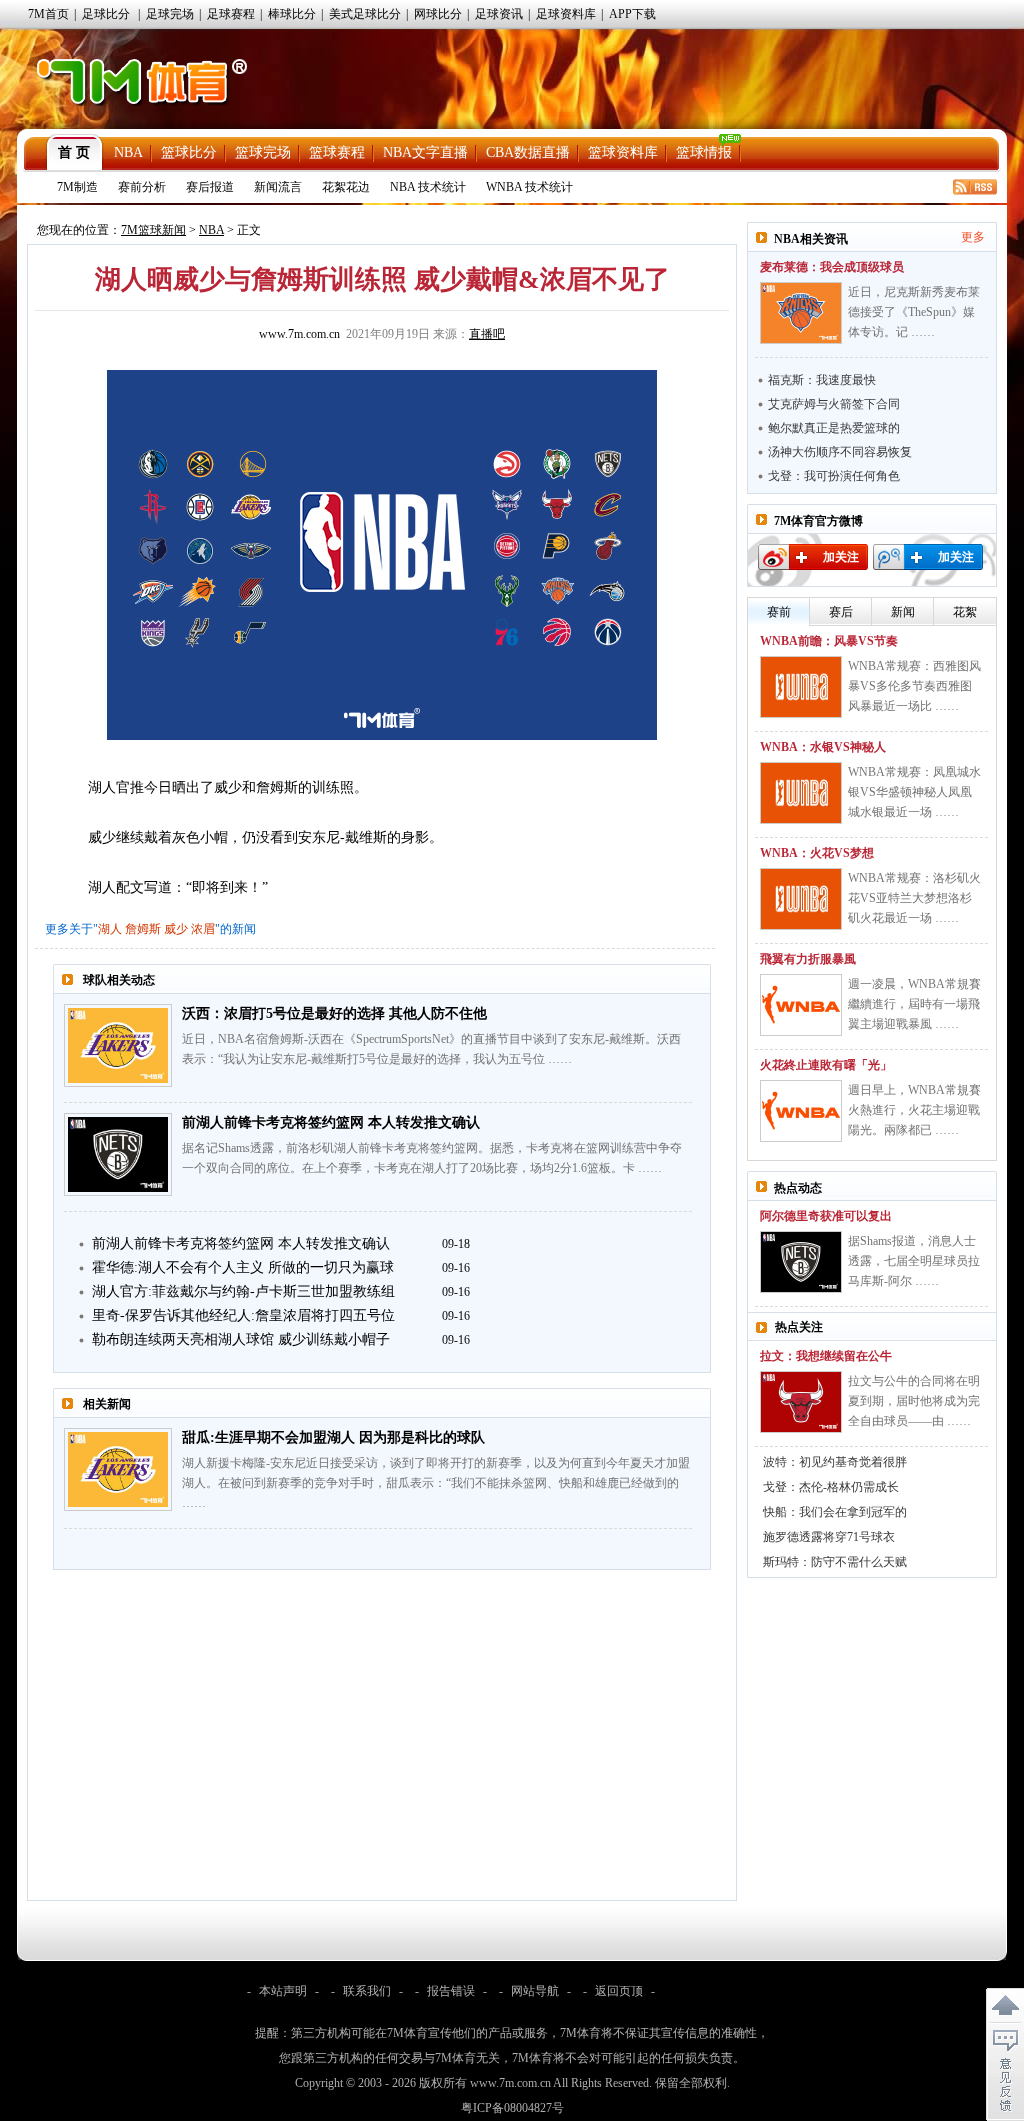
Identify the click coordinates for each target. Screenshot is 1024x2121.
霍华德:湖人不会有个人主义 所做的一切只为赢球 (243, 1267)
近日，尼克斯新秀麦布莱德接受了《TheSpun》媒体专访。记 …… (914, 312)
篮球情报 (704, 152)
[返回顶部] (1005, 2006)
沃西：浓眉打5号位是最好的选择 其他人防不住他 (334, 1013)
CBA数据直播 (528, 152)
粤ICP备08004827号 (512, 2108)
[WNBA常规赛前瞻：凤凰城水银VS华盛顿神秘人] (801, 793)
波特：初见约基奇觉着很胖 (835, 1462)
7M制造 (77, 187)
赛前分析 (142, 187)
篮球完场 (263, 152)
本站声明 (283, 1991)
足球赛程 (231, 14)
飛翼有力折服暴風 (808, 959)
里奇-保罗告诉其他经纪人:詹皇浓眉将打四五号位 (243, 1315)
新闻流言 (278, 187)
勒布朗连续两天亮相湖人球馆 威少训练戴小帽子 (241, 1339)
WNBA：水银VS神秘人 (823, 747)
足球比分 (106, 14)
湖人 (110, 929)
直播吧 (487, 334)
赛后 (841, 612)
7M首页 (48, 14)
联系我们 (367, 1991)
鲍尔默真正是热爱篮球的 (834, 428)
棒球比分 (292, 14)
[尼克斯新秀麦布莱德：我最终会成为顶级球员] (801, 313)
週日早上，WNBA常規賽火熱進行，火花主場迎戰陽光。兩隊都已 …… (914, 1110)
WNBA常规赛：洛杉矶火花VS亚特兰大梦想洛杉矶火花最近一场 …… (914, 898)
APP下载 (632, 14)
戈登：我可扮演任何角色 (834, 476)
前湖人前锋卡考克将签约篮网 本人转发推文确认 (331, 1122)
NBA (128, 152)
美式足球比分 (365, 14)
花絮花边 (346, 187)
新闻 (903, 612)
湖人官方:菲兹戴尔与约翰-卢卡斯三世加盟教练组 (243, 1291)
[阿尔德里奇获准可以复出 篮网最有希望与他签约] (801, 1262)
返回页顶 (619, 1991)
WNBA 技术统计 (529, 187)
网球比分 (438, 14)
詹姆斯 (143, 929)
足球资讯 (499, 14)
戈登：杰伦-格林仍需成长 (831, 1487)
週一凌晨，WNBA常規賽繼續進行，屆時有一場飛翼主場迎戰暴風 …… (914, 1004)
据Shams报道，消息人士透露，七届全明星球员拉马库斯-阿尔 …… (914, 1261)
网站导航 (535, 1991)
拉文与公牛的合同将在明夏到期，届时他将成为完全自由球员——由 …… (914, 1401)
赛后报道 (210, 187)
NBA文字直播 (425, 152)
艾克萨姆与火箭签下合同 (834, 404)
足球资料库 (566, 14)
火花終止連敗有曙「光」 (826, 1065)
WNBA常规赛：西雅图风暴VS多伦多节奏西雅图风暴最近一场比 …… (914, 686)
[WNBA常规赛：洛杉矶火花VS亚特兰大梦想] (801, 899)
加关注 (841, 557)
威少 (176, 929)
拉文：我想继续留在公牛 (826, 1356)
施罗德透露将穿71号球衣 (829, 1537)
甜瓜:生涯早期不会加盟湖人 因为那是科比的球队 (333, 1437)
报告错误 (451, 1991)
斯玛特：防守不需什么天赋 (835, 1562)
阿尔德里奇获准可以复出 (826, 1216)
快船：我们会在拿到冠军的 (835, 1512)
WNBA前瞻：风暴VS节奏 (829, 641)
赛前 (779, 612)
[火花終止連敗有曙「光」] (801, 1111)
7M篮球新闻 (153, 230)
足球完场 (170, 14)
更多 (973, 237)
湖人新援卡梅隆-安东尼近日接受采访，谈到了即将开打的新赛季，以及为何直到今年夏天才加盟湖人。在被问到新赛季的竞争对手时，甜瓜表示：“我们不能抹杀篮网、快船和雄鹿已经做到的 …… (436, 1483)
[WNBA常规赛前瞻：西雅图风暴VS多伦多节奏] (801, 687)
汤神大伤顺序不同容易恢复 (840, 452)
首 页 (74, 152)
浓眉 (203, 929)
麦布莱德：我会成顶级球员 (832, 267)
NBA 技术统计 (428, 187)
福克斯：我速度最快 (822, 380)
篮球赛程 (337, 152)
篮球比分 (189, 152)
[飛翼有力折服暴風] (801, 1005)
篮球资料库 (623, 152)
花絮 (965, 612)
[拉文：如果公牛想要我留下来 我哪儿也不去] (801, 1402)
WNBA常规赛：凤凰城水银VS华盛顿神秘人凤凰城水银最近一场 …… (914, 792)
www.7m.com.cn (299, 334)
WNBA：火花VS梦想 (817, 853)
